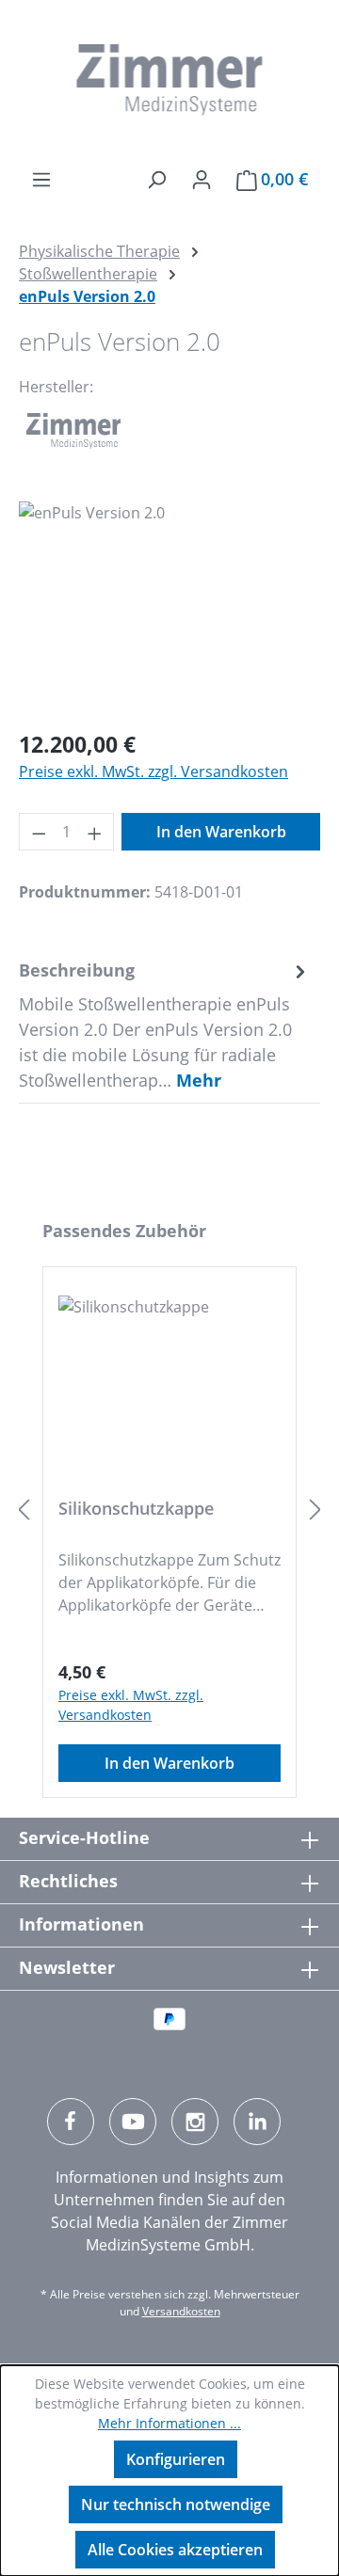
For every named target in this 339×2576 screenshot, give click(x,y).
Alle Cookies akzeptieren (175, 2550)
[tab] (165, 1025)
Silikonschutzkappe (136, 1509)
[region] (169, 607)
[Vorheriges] (24, 1509)
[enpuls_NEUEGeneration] (169, 607)
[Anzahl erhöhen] (95, 832)
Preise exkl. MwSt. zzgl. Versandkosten (153, 771)
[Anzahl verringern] (39, 832)
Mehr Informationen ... (169, 2423)
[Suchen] (156, 179)
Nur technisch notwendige (176, 2504)
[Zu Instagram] (195, 2122)
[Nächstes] (315, 1509)
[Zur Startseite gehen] (169, 80)
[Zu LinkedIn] (257, 2122)
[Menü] (41, 179)
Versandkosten (181, 2311)
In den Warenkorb (221, 832)
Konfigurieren (176, 2459)
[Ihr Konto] (202, 179)
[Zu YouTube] (133, 2122)
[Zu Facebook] (71, 2122)
